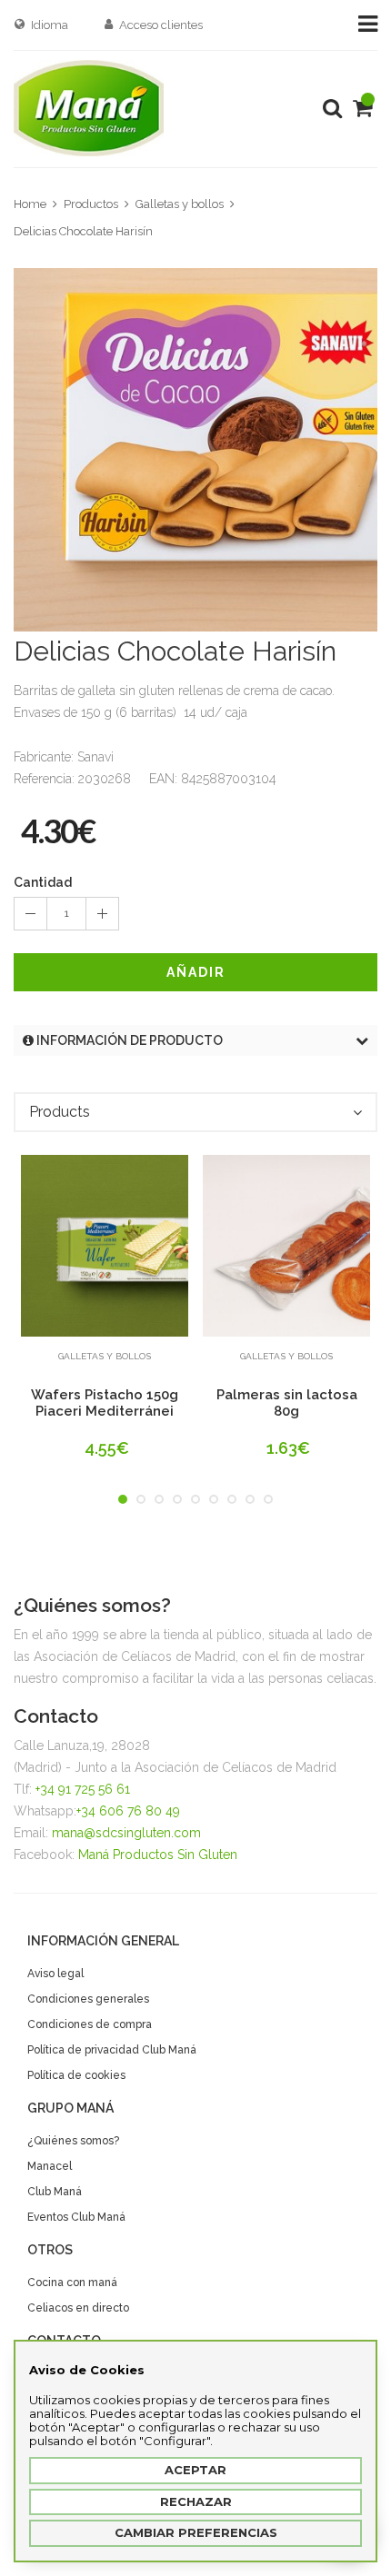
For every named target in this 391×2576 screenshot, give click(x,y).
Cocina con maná (72, 2283)
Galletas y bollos (180, 204)
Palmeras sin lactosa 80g (287, 1403)
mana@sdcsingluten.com (126, 1833)
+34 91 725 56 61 (83, 1789)
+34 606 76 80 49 (128, 1811)
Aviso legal (55, 1974)
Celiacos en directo (78, 2308)
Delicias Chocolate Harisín (83, 231)
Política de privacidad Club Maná (112, 2050)
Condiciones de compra (90, 2024)
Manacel (50, 2166)
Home (30, 204)
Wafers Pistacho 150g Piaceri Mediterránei (105, 1403)
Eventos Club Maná (76, 2217)
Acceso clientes (161, 25)
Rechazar (196, 2501)
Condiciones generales (88, 1999)
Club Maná (55, 2192)
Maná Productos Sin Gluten (158, 1855)
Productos (91, 204)
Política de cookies (76, 2075)
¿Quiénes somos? (73, 2141)
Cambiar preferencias (196, 2532)
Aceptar (195, 2470)
